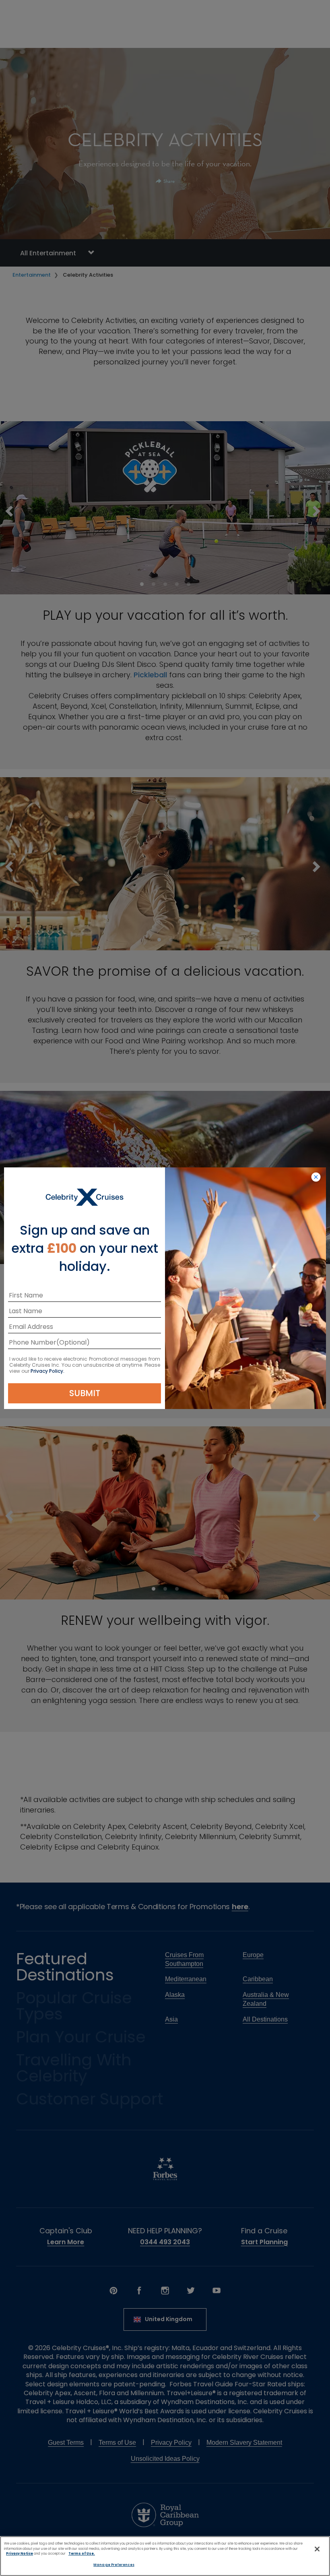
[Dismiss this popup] (316, 1177)
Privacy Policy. (47, 1371)
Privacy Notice (20, 2553)
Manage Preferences (114, 2565)
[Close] (317, 2549)
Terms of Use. (82, 2553)
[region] (165, 2556)
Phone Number (33, 1344)
